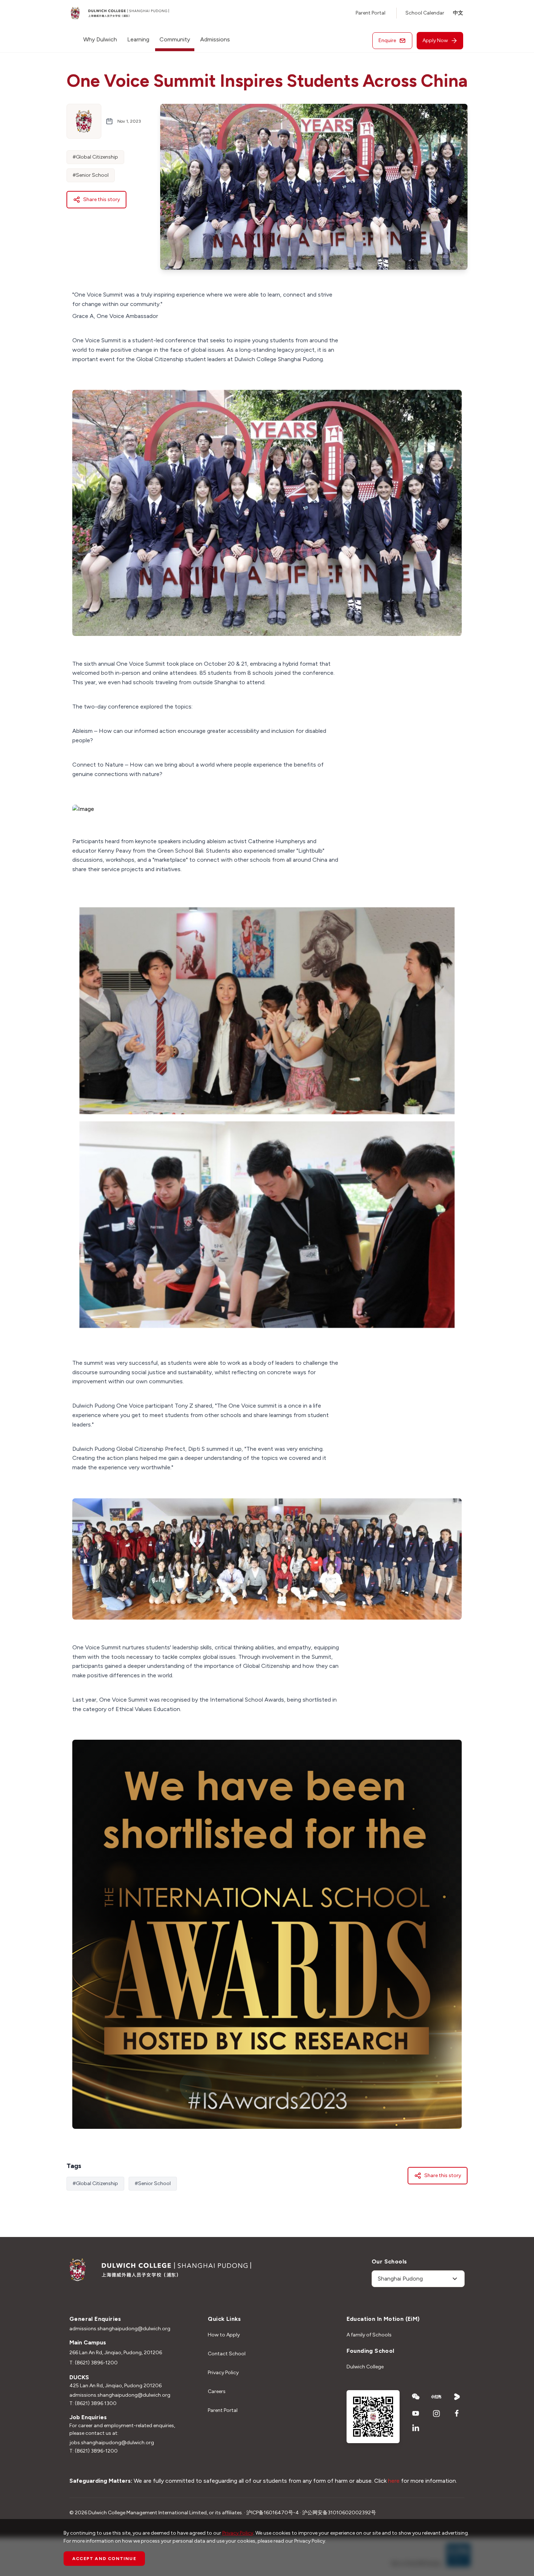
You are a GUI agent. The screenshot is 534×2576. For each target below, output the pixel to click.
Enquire (387, 40)
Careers (217, 2391)
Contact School (227, 2354)
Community (175, 39)
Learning (138, 39)
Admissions (215, 39)
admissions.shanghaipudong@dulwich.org (120, 2329)
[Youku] (457, 2397)
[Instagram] (436, 2413)
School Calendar (425, 13)
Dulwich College (365, 2367)
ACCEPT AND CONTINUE (104, 2559)
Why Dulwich (100, 39)
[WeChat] (416, 2397)
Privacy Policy (223, 2373)
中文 (458, 13)
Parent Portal (371, 13)
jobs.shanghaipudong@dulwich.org (112, 2443)
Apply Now (435, 40)
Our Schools (389, 2261)
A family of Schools (369, 2335)
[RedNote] (436, 2397)
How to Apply (224, 2335)
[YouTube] (416, 2413)
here (394, 2481)
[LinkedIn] (416, 2428)
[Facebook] (457, 2413)
